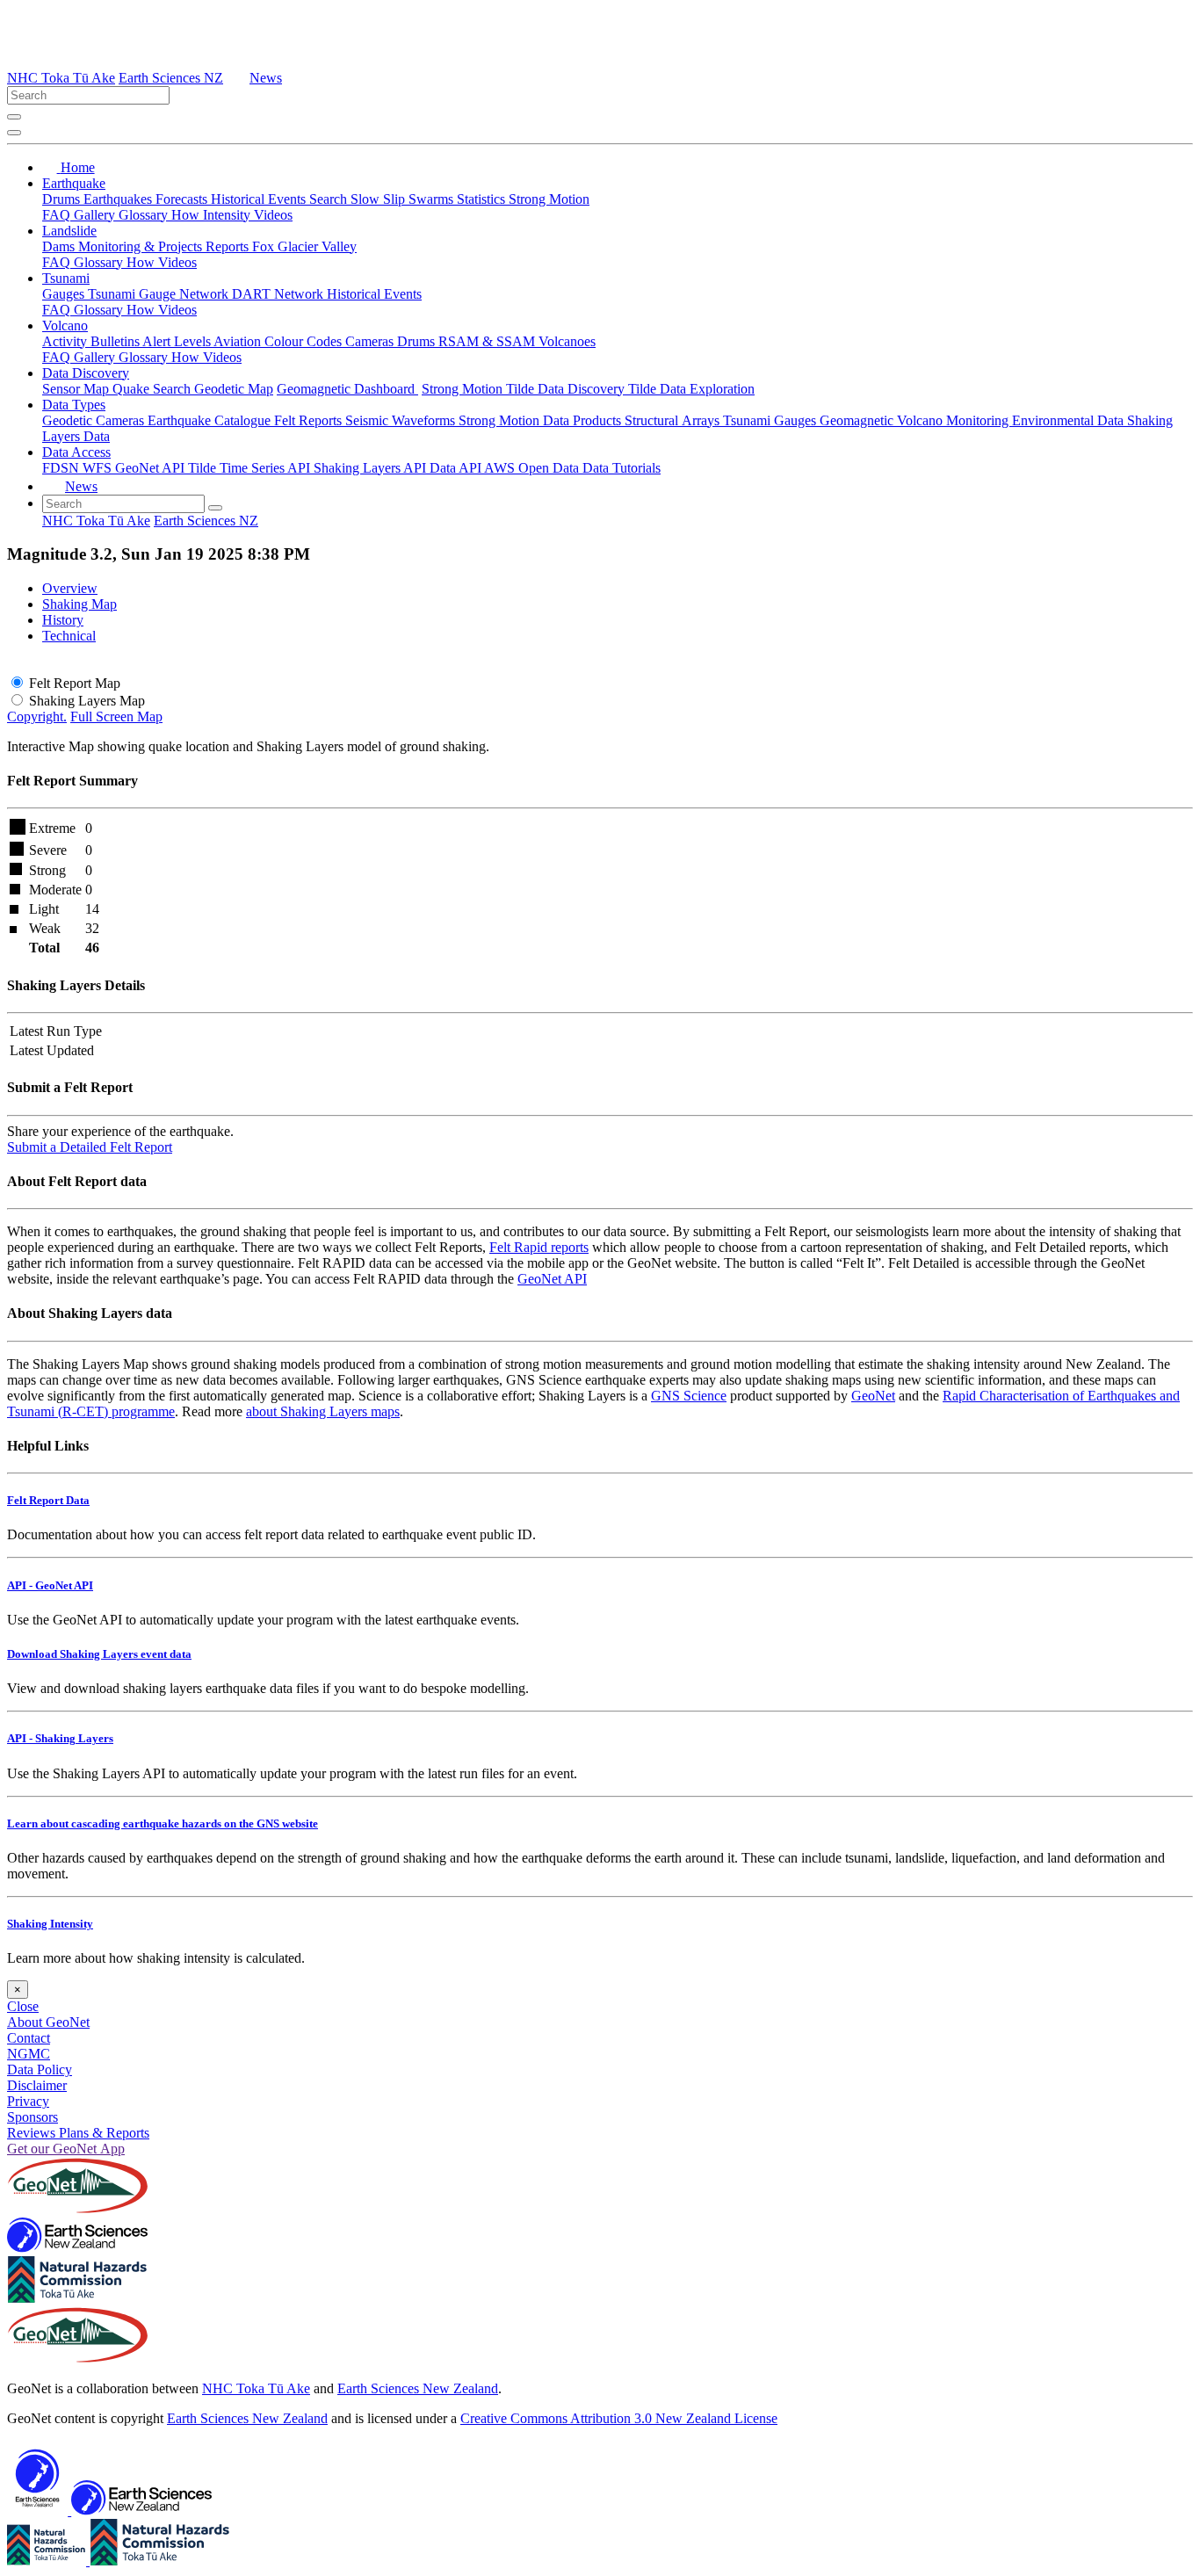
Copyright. (37, 716)
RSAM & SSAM (488, 341)
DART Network (279, 294)
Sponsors (33, 2117)
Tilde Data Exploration (691, 389)
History (63, 620)
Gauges (65, 294)
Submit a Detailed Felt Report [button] (90, 1147)
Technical (69, 636)
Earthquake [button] (74, 183)
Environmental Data (1070, 420)
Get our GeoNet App (66, 2149)
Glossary (145, 215)
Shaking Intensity (50, 1924)
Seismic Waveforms (402, 420)
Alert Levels (178, 341)
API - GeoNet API (50, 1585)
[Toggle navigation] (14, 133)
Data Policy (40, 2069)
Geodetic (69, 420)
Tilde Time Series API (251, 468)
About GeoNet (48, 2022)
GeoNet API (152, 468)
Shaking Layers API (372, 468)
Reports (229, 246)
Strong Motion (549, 199)
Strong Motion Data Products (542, 420)
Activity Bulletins (92, 341)
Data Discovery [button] (86, 373)
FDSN (62, 468)
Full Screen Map (116, 716)
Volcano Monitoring (954, 420)
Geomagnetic (858, 420)
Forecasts (183, 199)
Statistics (483, 199)
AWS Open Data (533, 468)
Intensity (228, 215)
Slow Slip (380, 199)
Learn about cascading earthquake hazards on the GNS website (163, 1823)
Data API (457, 468)
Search (330, 199)
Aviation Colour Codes (279, 341)
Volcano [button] (65, 326)
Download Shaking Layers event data (99, 1654)
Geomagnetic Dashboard (347, 389)
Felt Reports (310, 420)
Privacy (28, 2101)
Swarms (433, 199)
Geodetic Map (234, 389)
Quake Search (153, 389)
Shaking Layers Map (87, 701)
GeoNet (873, 1396)
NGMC (29, 2054)
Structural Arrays (674, 420)
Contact (29, 2038)
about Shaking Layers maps (323, 1411)
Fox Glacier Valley (304, 246)
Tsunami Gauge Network (160, 294)
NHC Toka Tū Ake (61, 78)
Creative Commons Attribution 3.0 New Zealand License (619, 2418)
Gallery (96, 215)
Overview (70, 588)
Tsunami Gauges (771, 420)
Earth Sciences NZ (171, 78)
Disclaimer (37, 2085)
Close (23, 2006)
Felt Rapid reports (539, 1247)
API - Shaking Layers (60, 1738)
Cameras (371, 341)
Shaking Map (80, 604)
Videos (273, 215)
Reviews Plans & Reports (78, 2133)
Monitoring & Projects (142, 246)
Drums (63, 199)
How (187, 215)
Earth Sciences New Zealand (418, 2388)
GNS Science (689, 1396)
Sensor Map (77, 389)
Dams (60, 246)
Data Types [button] (74, 405)
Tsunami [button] (66, 278)
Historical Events (260, 199)
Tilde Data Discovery (567, 389)
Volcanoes (567, 341)
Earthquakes (119, 199)
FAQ (58, 215)
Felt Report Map (75, 683)
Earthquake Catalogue (211, 420)
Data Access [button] (76, 452)
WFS (99, 468)
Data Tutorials (622, 468)
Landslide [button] (69, 231)
